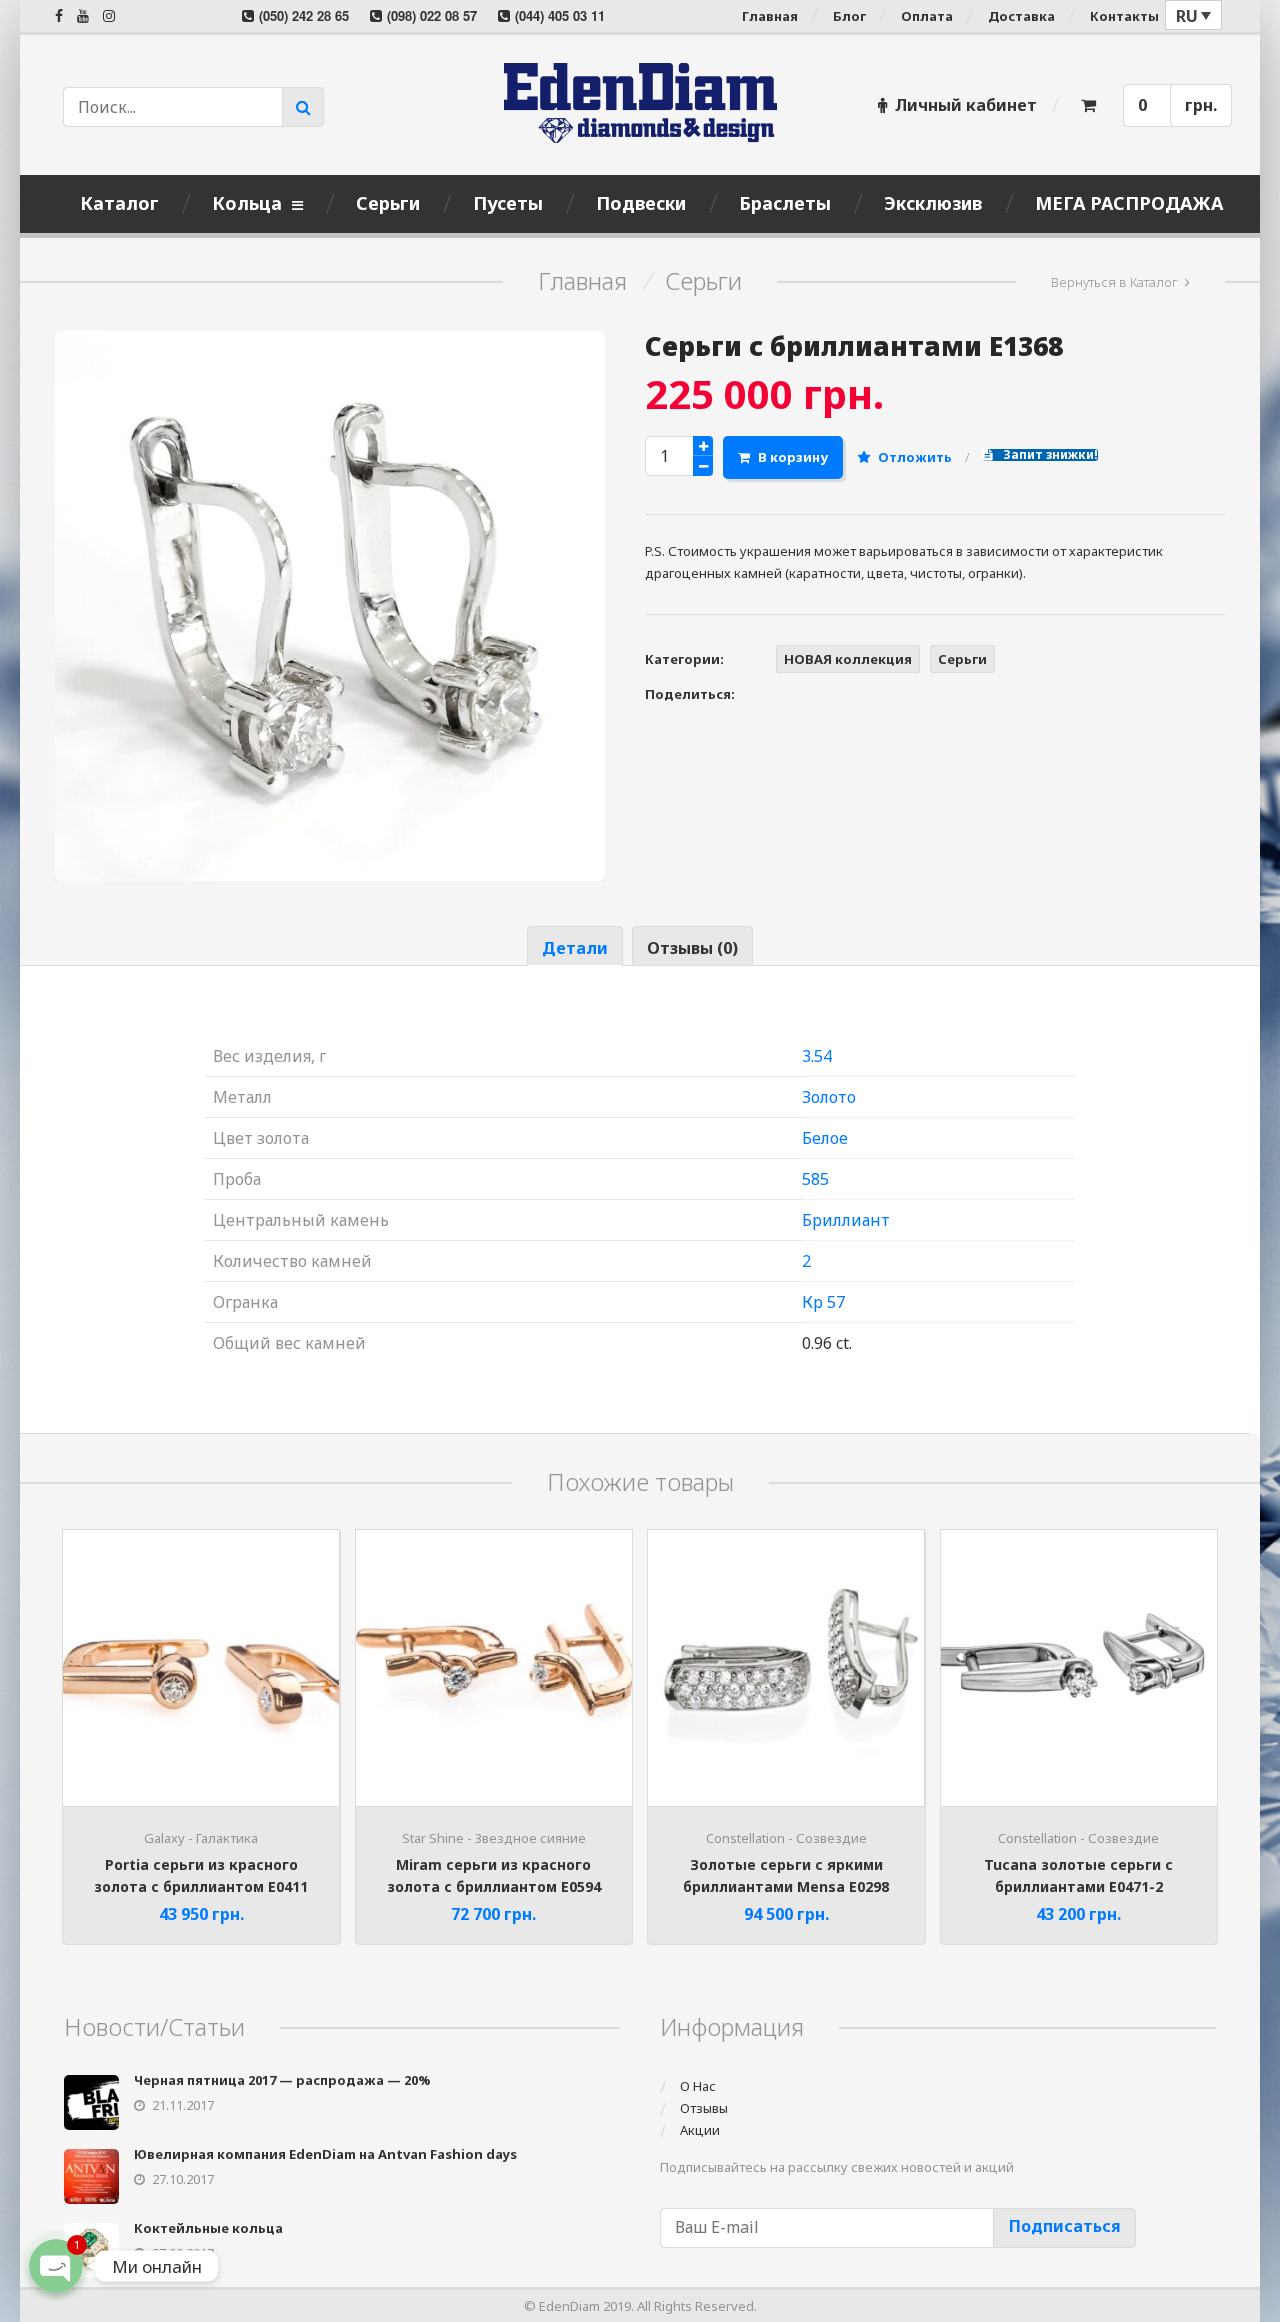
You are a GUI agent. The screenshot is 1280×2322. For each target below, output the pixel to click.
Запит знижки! (1049, 455)
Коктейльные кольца (208, 2228)
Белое (825, 1138)
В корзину (793, 457)
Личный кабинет (966, 105)
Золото (829, 1097)
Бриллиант (846, 1220)
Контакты (1124, 16)
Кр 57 (823, 1302)
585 (815, 1179)
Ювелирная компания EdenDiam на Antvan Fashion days (325, 2154)
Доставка (1021, 16)
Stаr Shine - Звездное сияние (494, 1838)
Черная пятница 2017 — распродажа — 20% (282, 2080)
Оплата (927, 16)
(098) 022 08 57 (432, 15)
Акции (700, 2130)
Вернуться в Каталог (1114, 282)
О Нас (698, 2086)
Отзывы (704, 2108)
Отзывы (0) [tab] (692, 948)
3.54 (817, 1056)
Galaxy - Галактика (201, 1838)
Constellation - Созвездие (786, 1838)
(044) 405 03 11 (560, 15)
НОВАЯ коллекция (848, 659)
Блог (849, 16)
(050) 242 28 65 (304, 15)
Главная (770, 16)
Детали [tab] (575, 948)
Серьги (703, 281)
